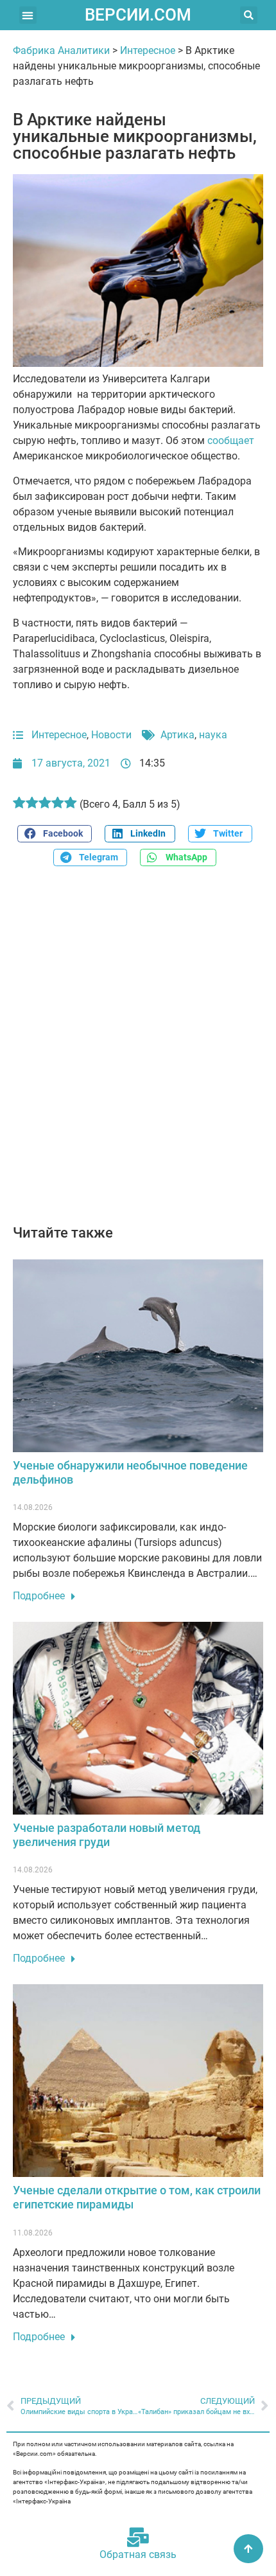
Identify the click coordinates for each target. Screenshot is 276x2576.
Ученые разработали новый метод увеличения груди (107, 1835)
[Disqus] (138, 1053)
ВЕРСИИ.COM (138, 15)
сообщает (231, 440)
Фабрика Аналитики (61, 50)
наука (213, 735)
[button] (28, 15)
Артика (177, 735)
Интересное (148, 50)
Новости (111, 735)
